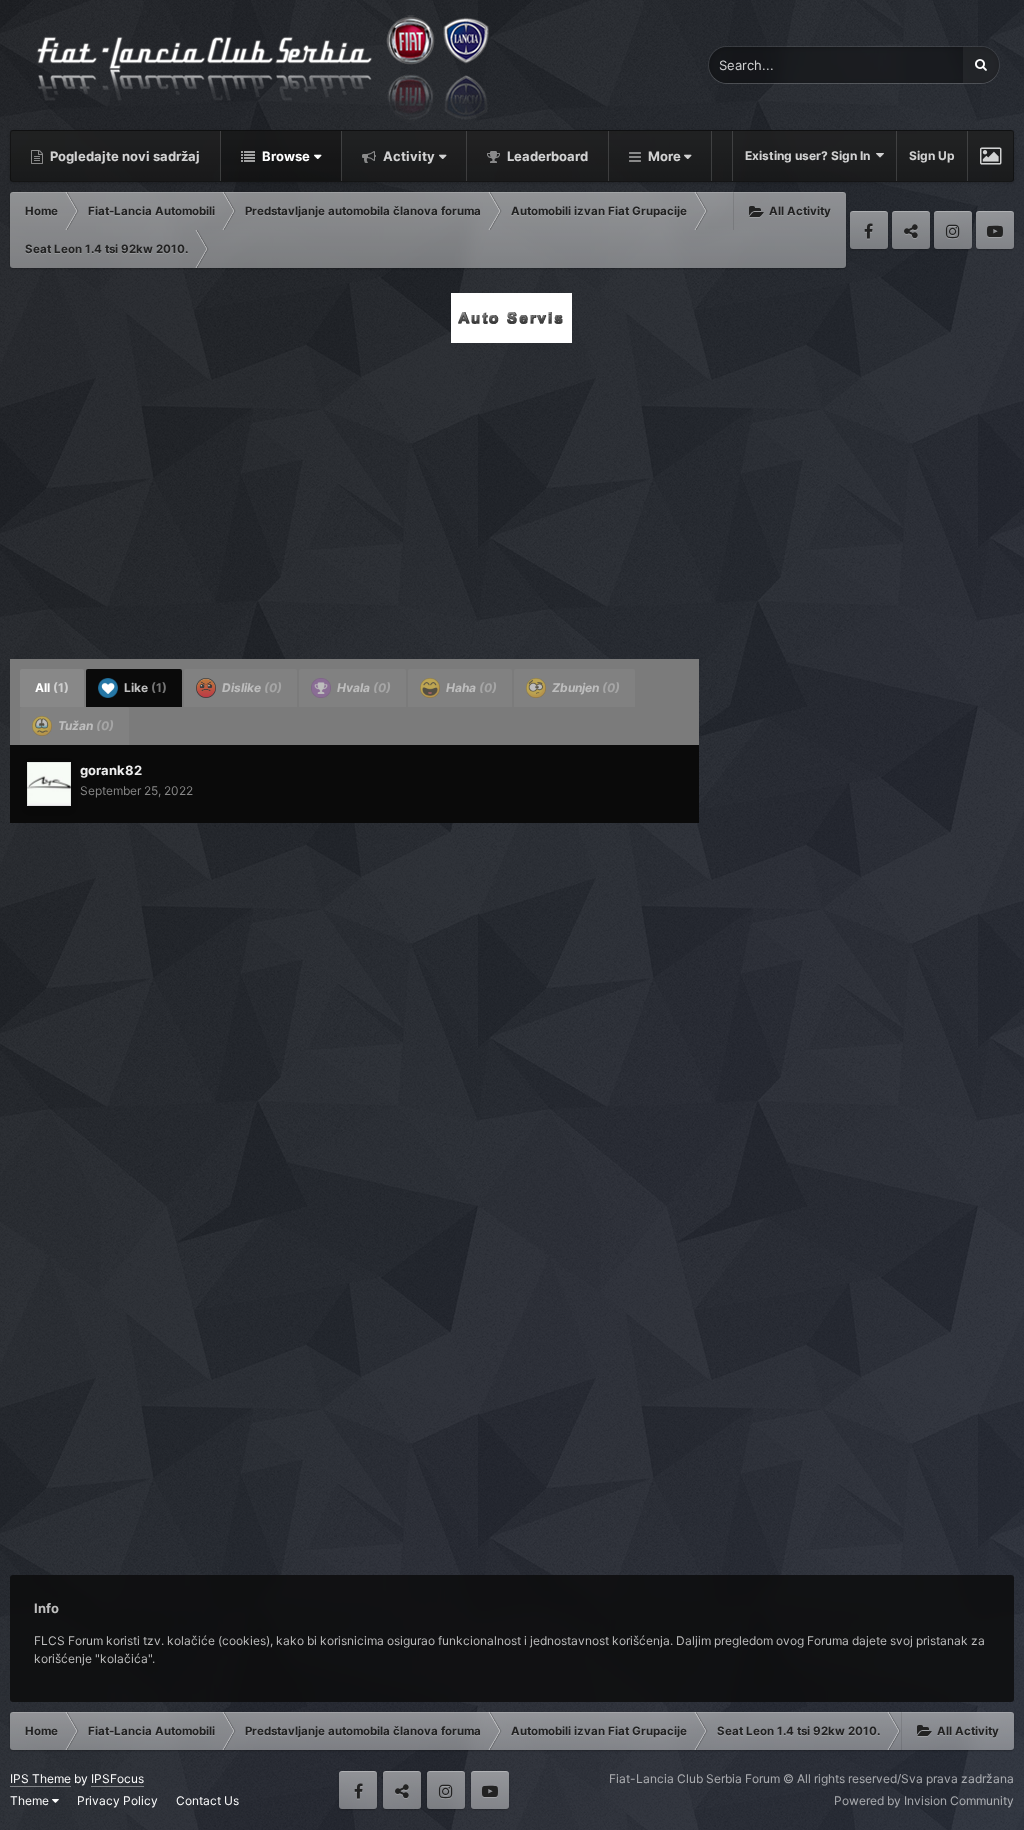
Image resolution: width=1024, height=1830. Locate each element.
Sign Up (932, 155)
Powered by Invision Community (924, 1800)
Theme (31, 1800)
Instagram (953, 230)
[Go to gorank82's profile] (49, 784)
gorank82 (111, 770)
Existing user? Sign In (810, 155)
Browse (284, 156)
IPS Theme (40, 1778)
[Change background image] (990, 156)
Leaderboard (546, 156)
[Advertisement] (512, 495)
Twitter (911, 230)
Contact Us (207, 1800)
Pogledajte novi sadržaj (123, 156)
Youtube (995, 230)
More (664, 156)
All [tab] (52, 687)
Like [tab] (144, 687)
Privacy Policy (117, 1800)
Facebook (869, 230)
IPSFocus (117, 1778)
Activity (407, 156)
